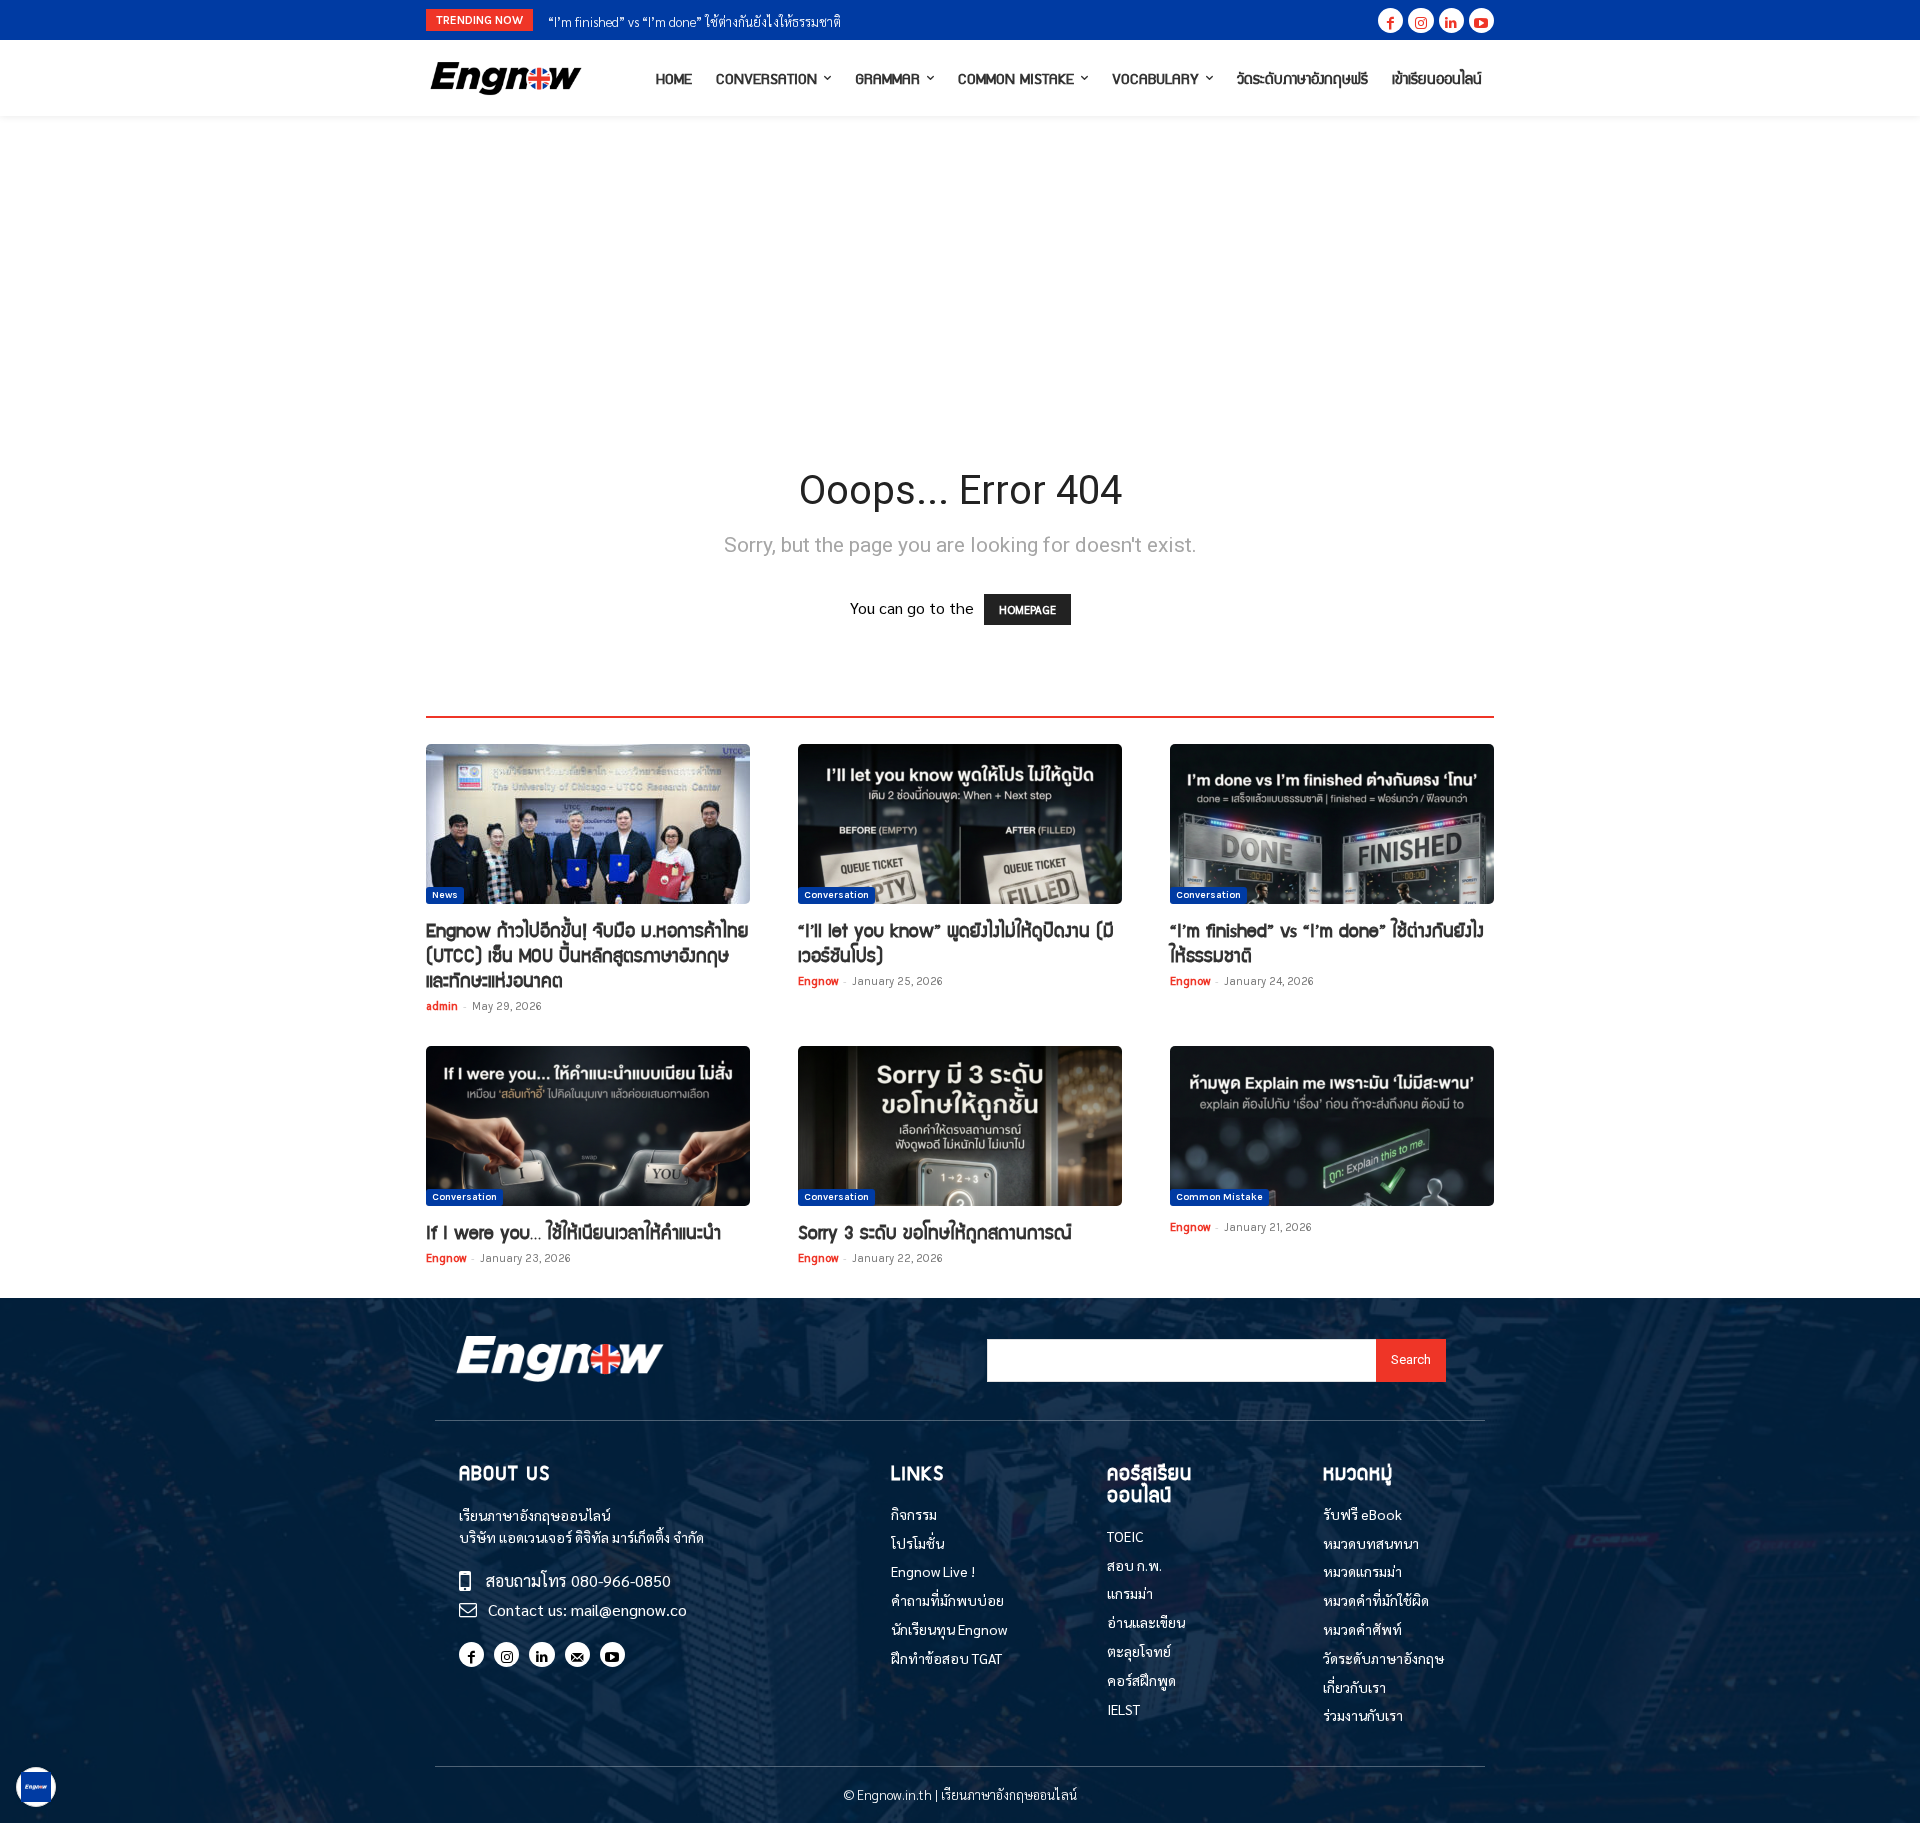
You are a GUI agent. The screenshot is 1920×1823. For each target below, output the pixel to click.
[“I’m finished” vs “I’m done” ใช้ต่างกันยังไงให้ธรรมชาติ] (1332, 824)
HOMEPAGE (1027, 609)
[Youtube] (1481, 20)
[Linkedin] (1451, 20)
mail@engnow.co (629, 1609)
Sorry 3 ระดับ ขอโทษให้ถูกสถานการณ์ (935, 1231)
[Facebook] (1390, 20)
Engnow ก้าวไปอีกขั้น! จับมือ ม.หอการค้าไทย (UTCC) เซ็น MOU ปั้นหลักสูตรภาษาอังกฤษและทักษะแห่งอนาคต (587, 954)
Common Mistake (1219, 1197)
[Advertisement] (960, 266)
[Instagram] (1420, 20)
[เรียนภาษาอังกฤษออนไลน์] (506, 78)
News (445, 895)
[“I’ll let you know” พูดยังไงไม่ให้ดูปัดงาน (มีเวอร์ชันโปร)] (960, 824)
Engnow (818, 980)
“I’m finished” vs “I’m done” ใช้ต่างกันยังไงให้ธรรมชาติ (1327, 942)
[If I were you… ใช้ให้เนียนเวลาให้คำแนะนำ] (588, 1126)
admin (442, 1005)
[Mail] (577, 1654)
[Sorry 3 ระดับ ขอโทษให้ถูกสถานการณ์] (960, 1126)
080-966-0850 (621, 1580)
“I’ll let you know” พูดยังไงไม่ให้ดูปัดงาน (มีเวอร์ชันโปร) (956, 942)
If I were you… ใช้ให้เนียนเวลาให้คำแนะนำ (656, 21)
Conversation (836, 895)
